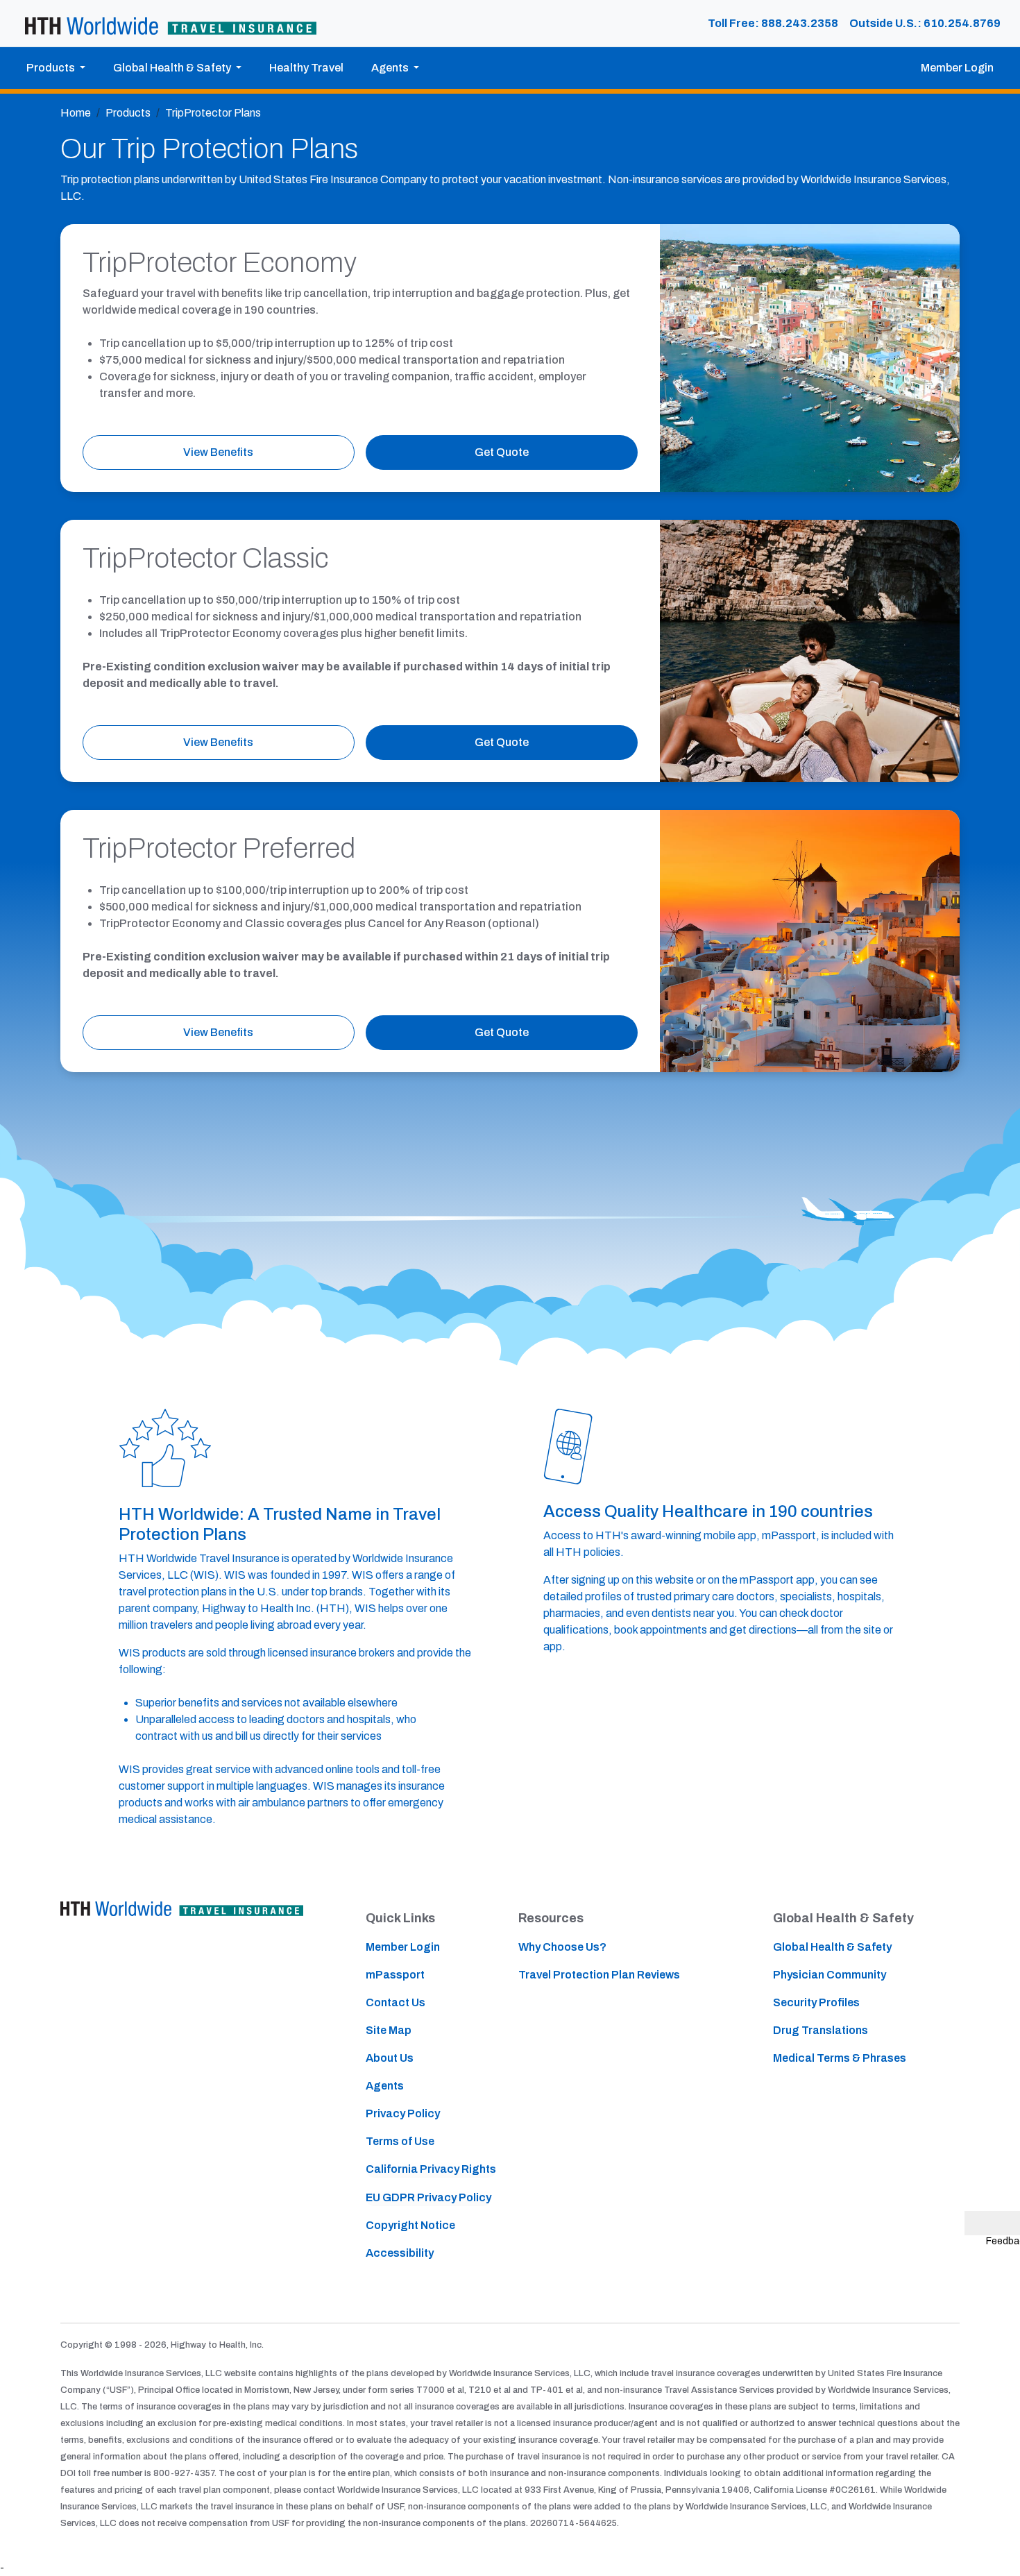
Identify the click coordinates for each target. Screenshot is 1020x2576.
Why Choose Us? (562, 1947)
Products (128, 113)
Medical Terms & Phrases (840, 2058)
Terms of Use (400, 2141)
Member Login (957, 68)
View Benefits (218, 452)
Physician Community (830, 1975)
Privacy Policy (403, 2113)
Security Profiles (816, 2002)
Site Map (389, 2030)
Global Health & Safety (832, 1947)
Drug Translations (821, 2030)
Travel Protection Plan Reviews (599, 1975)
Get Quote (502, 452)
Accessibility (400, 2253)
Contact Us (396, 2002)
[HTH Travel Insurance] (171, 24)
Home (76, 113)
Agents (385, 2086)
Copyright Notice (410, 2225)
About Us (390, 2058)
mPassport (395, 1975)
